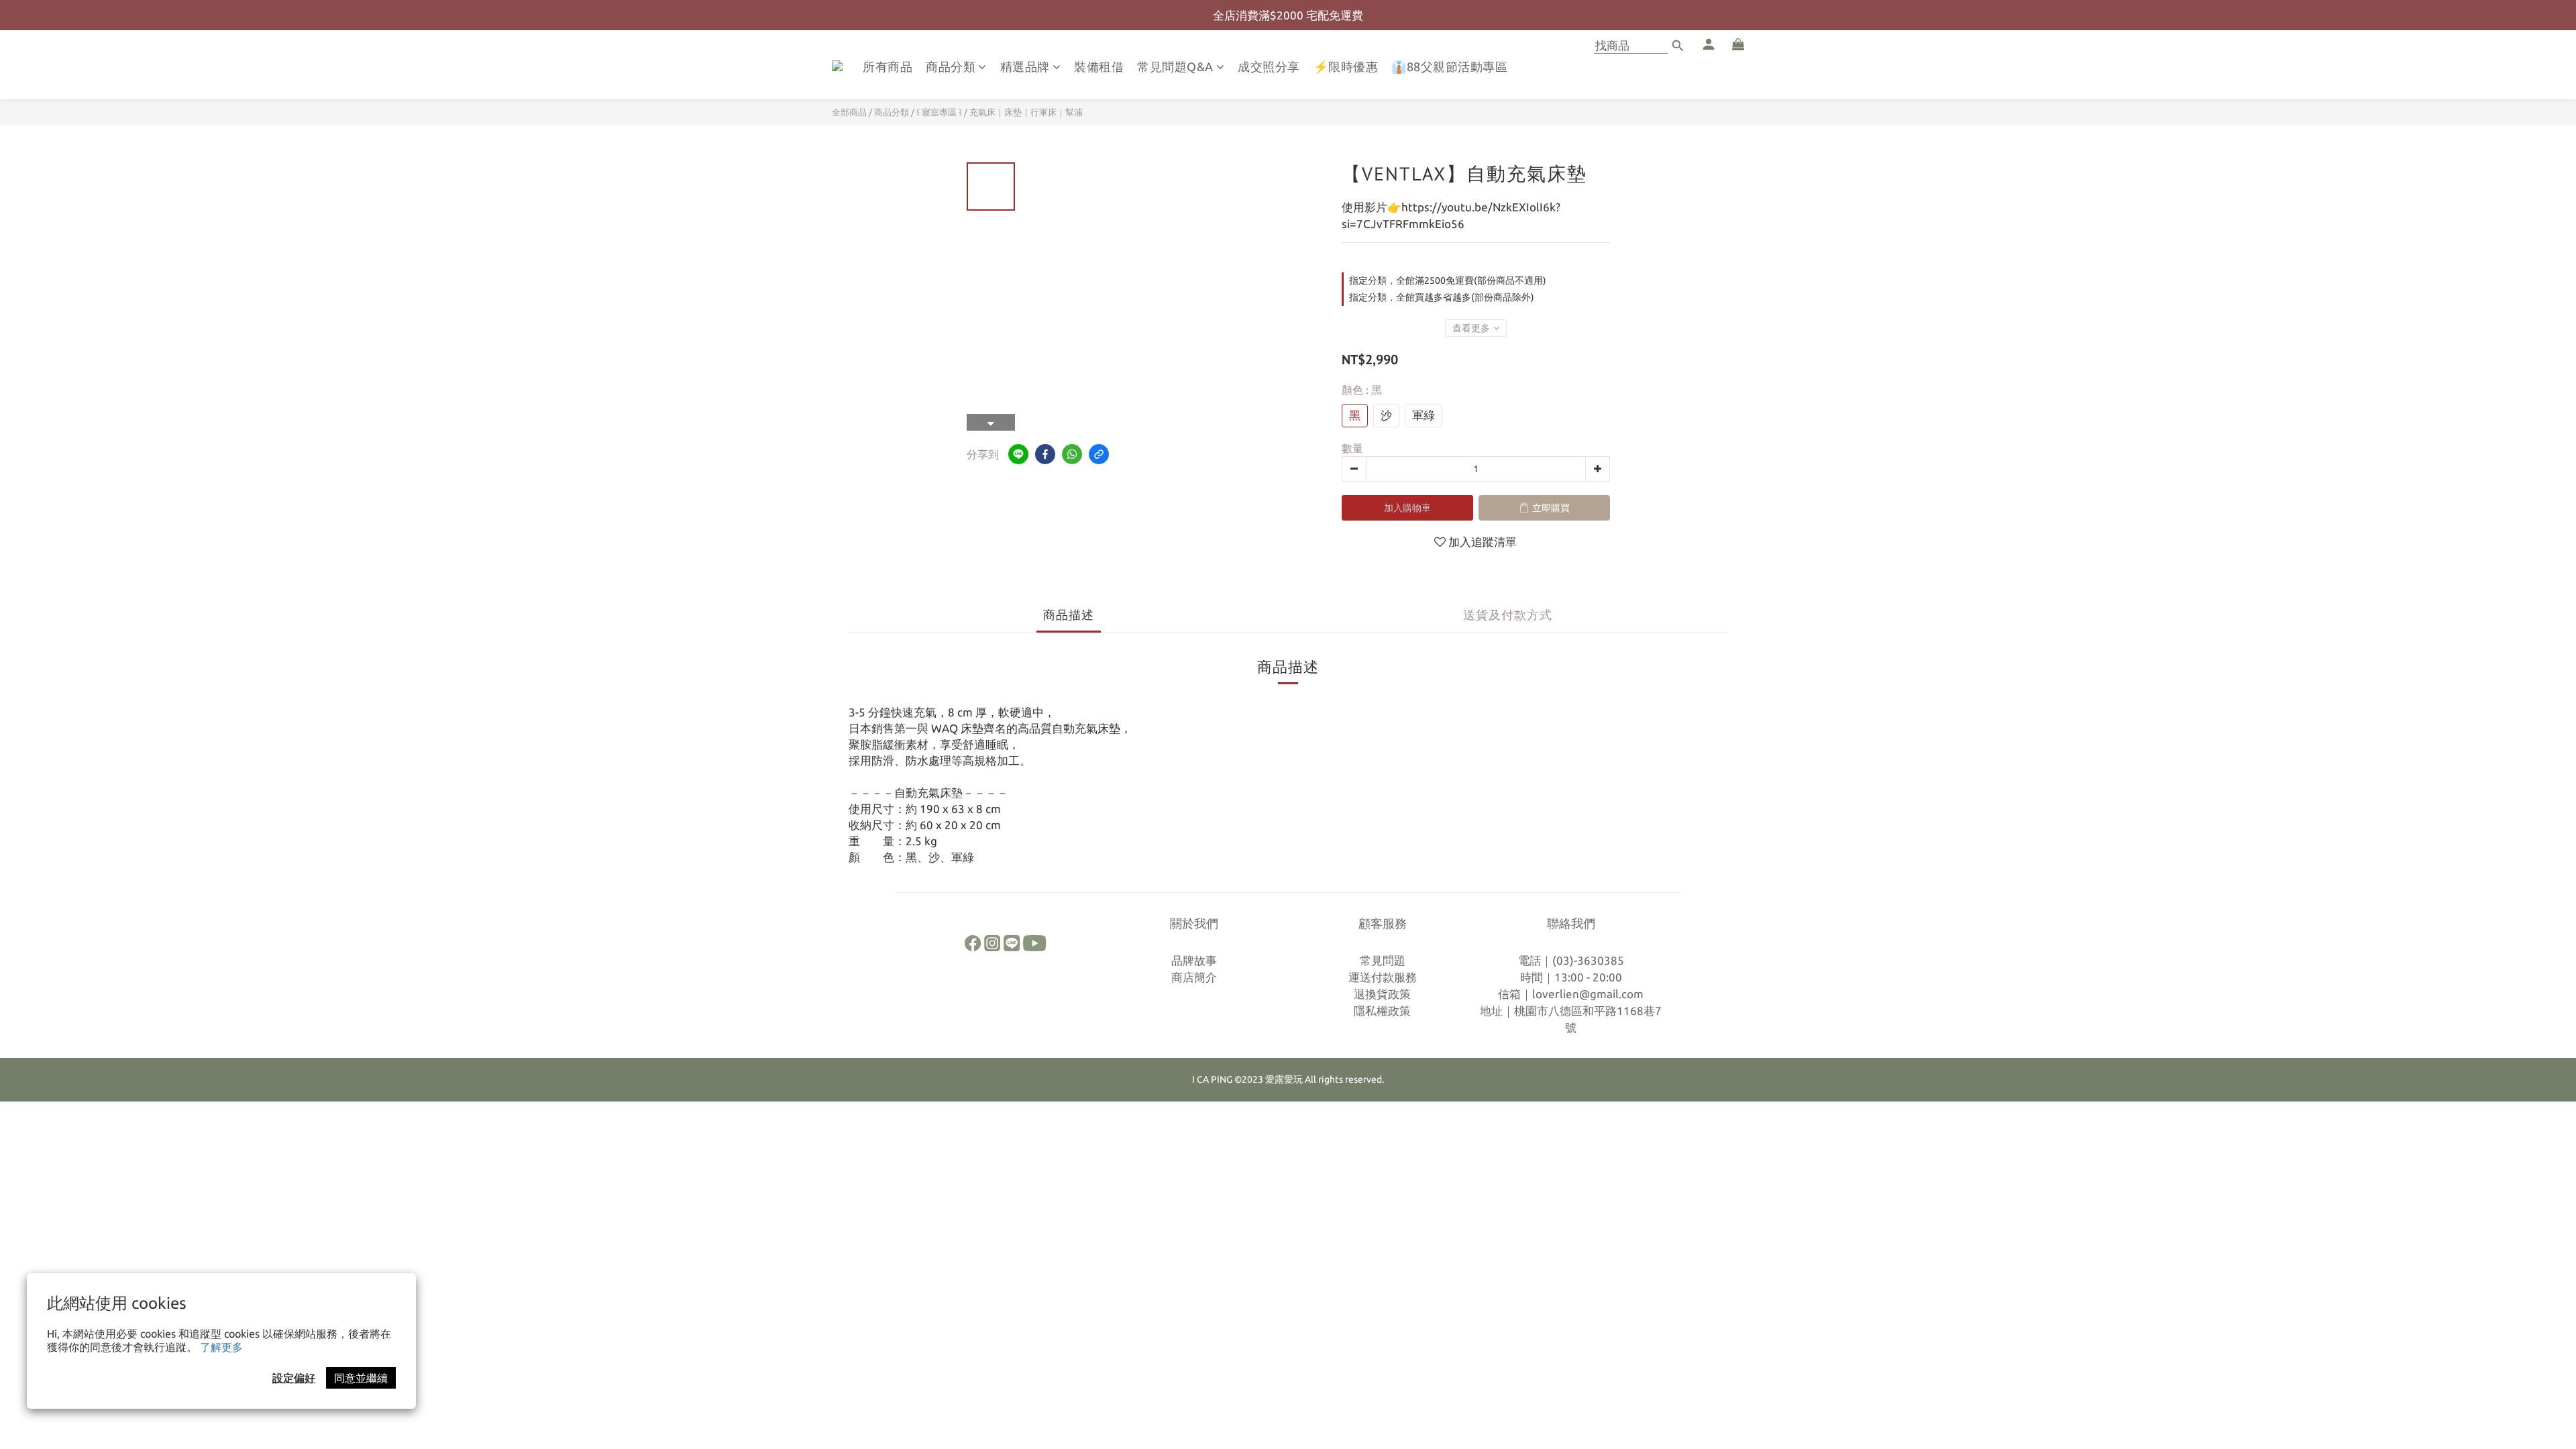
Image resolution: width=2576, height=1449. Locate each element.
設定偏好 (294, 1378)
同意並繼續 (361, 1378)
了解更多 (221, 1347)
